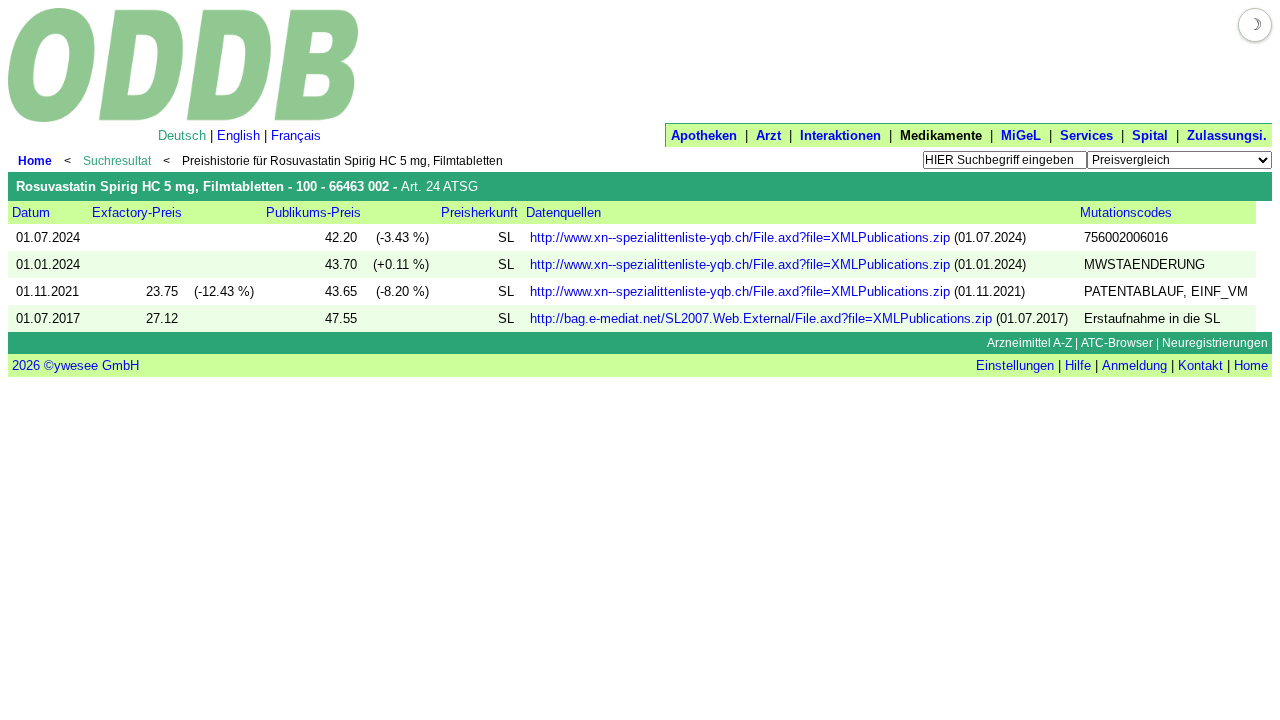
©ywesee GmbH (89, 365)
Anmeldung (1134, 365)
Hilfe (1078, 365)
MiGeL (1021, 135)
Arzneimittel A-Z (1029, 343)
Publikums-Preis (313, 212)
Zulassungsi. (1227, 135)
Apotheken (704, 135)
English (238, 135)
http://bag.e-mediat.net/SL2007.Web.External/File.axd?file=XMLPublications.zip (761, 318)
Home (35, 161)
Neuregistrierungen (1215, 343)
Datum (31, 212)
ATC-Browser (1117, 343)
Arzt (768, 135)
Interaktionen (840, 135)
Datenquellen (563, 212)
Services (1086, 135)
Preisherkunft (479, 212)
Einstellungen (1015, 365)
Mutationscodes (1126, 212)
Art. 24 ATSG (439, 186)
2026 (26, 365)
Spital (1150, 135)
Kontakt (1200, 365)
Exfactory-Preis (137, 212)
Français (296, 135)
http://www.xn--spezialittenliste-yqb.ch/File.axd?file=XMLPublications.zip (740, 237)
